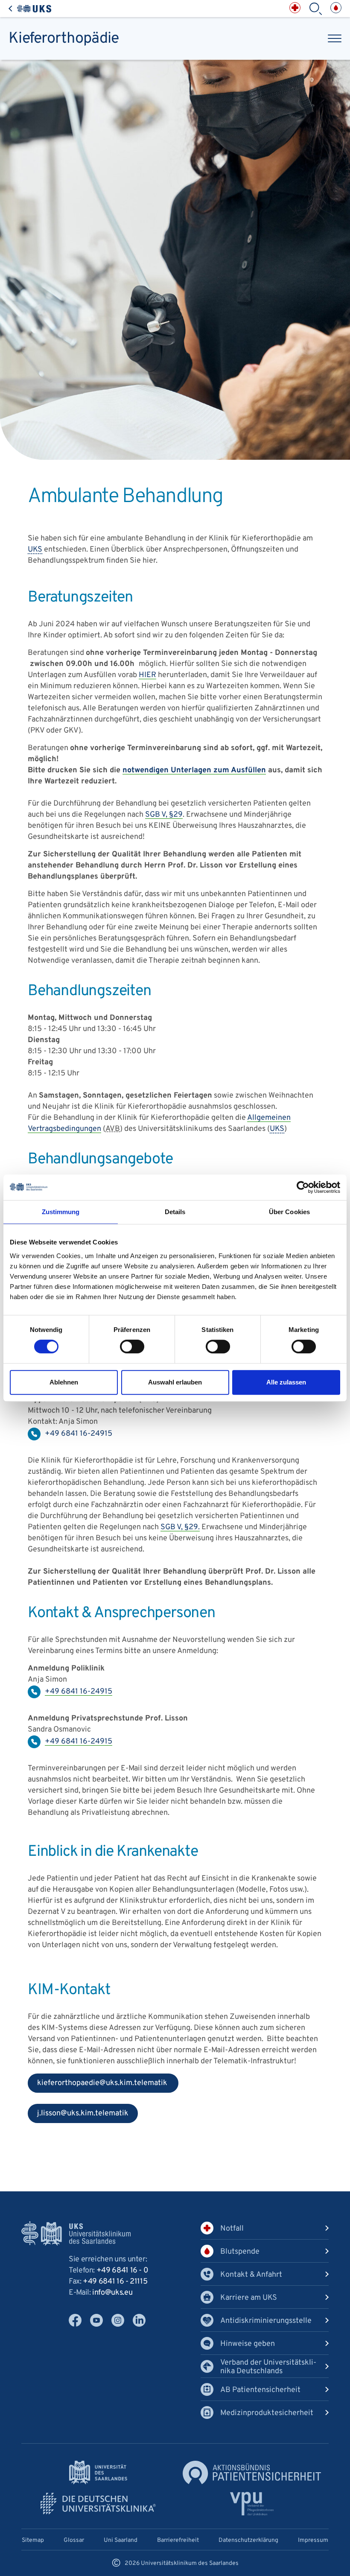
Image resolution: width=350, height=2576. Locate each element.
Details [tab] (175, 1212)
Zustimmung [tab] (61, 1212)
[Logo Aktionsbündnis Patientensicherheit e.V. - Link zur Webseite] (252, 2472)
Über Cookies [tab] (289, 1212)
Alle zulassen (286, 1382)
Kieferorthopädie (64, 39)
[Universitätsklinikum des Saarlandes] (30, 9)
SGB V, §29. (180, 1527)
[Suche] (315, 9)
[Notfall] (295, 8)
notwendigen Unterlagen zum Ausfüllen (194, 770)
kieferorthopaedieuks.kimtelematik (98, 2085)
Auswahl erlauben (175, 1382)
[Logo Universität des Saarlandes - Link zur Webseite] (98, 2472)
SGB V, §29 (164, 815)
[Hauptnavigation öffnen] (335, 38)
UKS (35, 550)
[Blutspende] (336, 8)
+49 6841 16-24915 (79, 1692)
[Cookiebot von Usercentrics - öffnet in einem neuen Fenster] (303, 1187)
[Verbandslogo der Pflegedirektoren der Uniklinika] (252, 2504)
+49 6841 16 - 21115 (115, 2282)
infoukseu (112, 2293)
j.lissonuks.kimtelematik (78, 2116)
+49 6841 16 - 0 (122, 2271)
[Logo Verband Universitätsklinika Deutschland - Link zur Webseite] (98, 2504)
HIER (147, 675)
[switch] (132, 1346)
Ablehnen (64, 1382)
